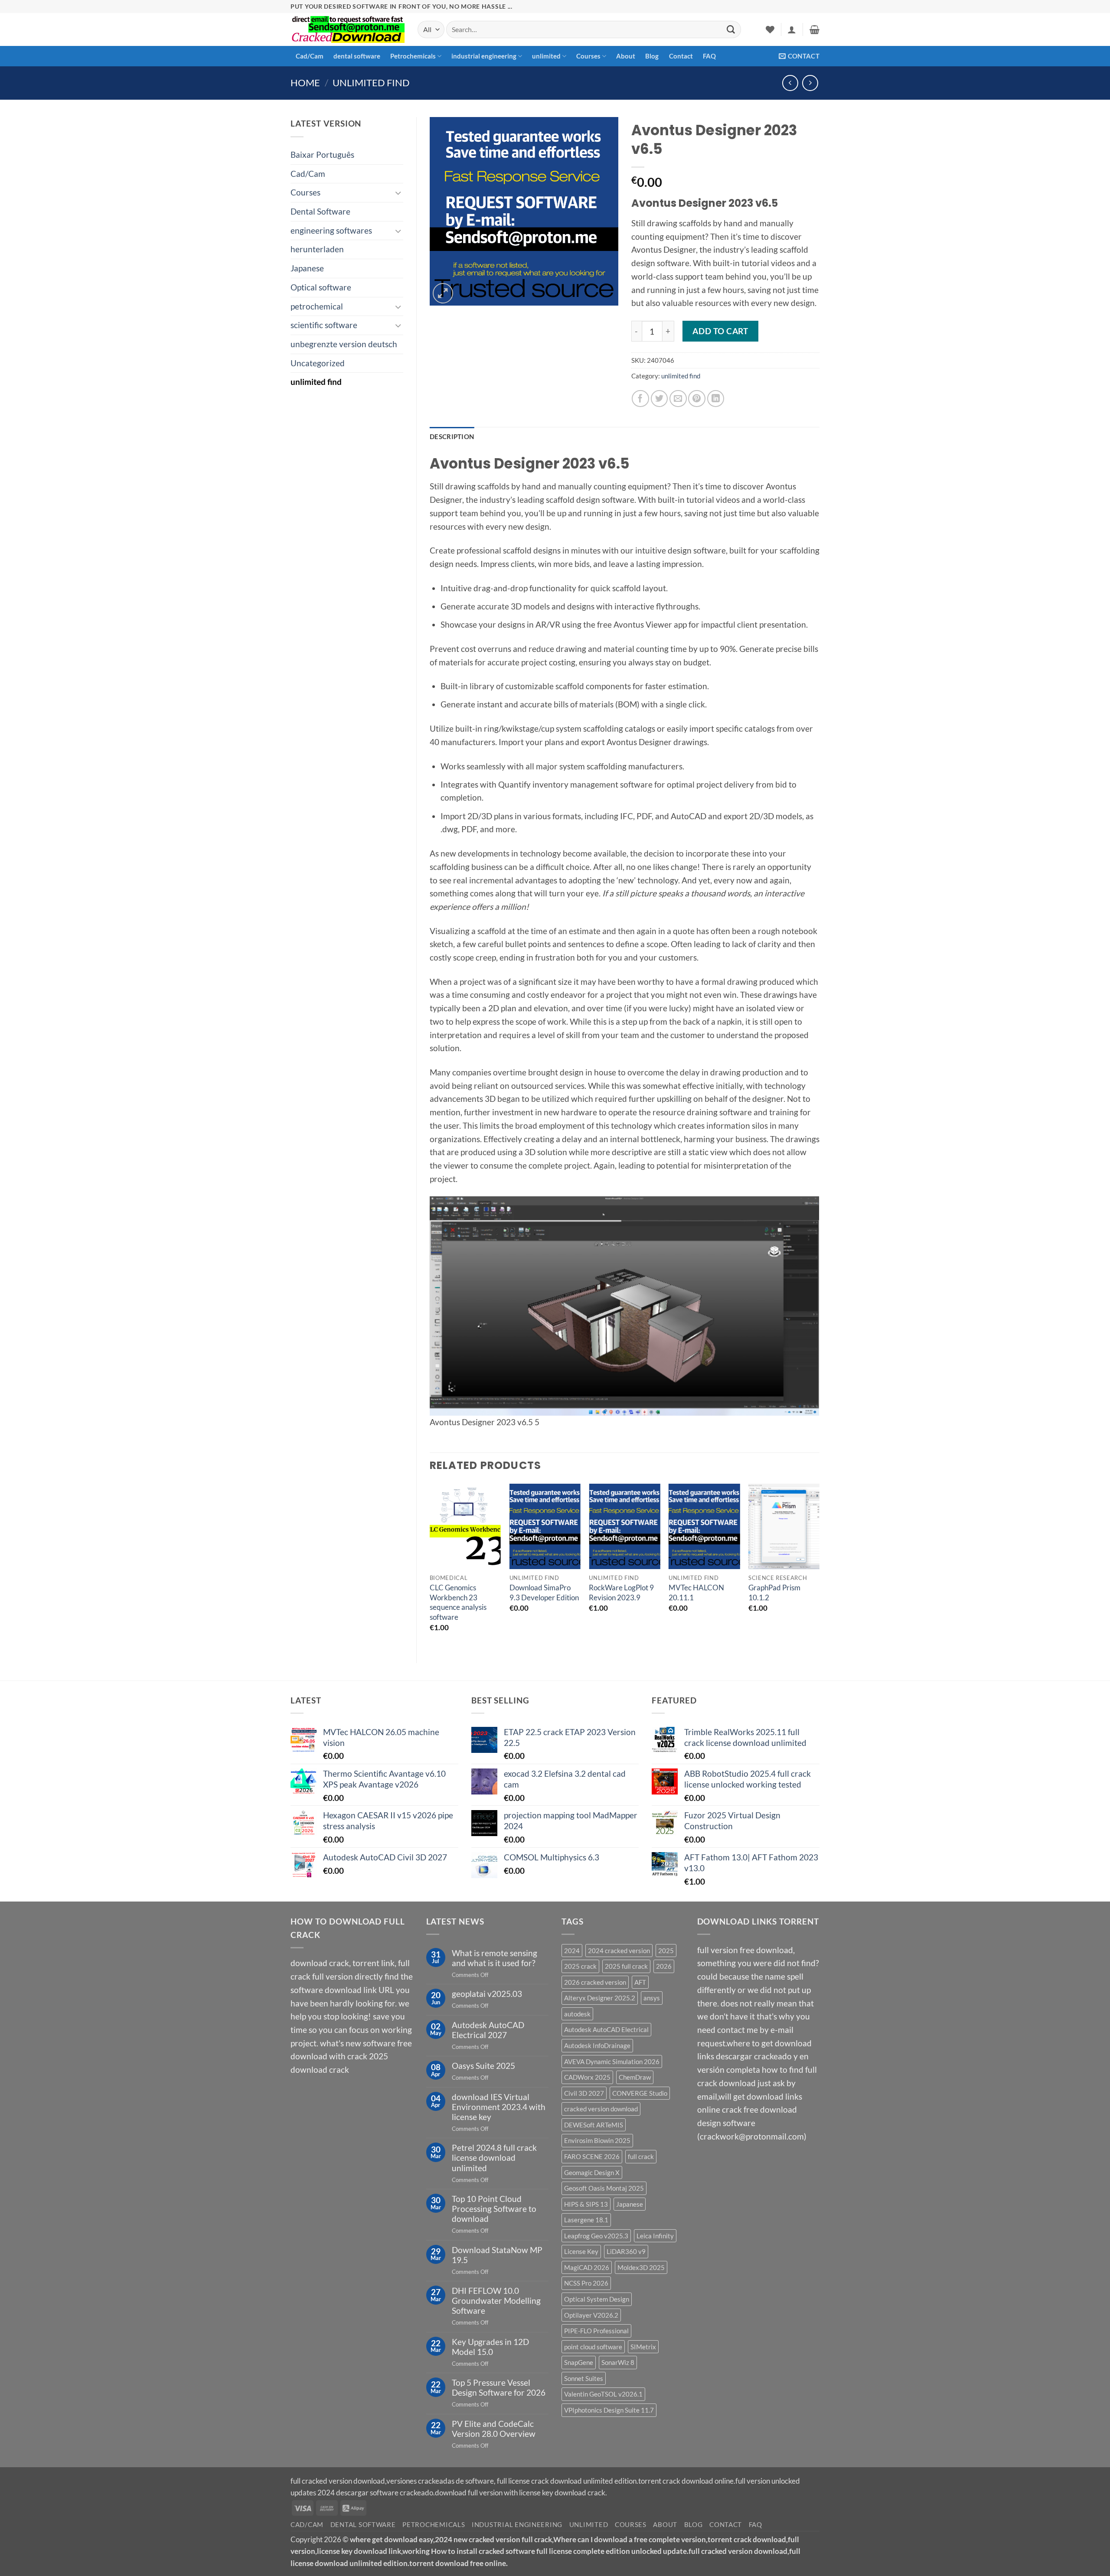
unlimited (546, 56)
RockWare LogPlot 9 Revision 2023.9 (621, 1592)
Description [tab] (452, 436)
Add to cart (720, 331)
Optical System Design (597, 2299)
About (626, 56)
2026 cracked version (595, 1982)
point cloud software (593, 2347)
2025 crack (580, 1966)
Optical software (321, 287)
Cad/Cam (310, 56)
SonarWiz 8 (618, 2362)
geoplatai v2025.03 (487, 1994)
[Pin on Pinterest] (697, 399)
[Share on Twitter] (659, 399)
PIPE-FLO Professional (596, 2331)
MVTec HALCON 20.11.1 (696, 1592)
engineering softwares (331, 230)
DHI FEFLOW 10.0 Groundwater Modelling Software (496, 2301)
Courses (588, 56)
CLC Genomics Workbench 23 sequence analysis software (458, 1602)
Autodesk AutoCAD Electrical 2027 (488, 2030)
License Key (581, 2251)
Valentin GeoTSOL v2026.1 (603, 2394)
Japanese (307, 268)
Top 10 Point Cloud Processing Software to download (494, 2209)
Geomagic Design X (592, 2172)
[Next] (819, 1566)
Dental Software (320, 211)
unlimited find (371, 83)
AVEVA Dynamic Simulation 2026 (612, 2061)
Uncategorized (318, 363)
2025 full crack (626, 1966)
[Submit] (731, 29)
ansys (652, 1998)
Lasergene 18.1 (586, 2220)
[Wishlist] (770, 29)
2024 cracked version (619, 1951)
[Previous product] (810, 83)
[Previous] (430, 1566)
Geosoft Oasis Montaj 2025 (604, 2188)
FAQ (709, 56)
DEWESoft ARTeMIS (594, 2125)
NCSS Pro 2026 (586, 2283)
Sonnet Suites (584, 2378)
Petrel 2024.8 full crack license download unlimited (494, 2158)
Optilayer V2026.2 (591, 2315)
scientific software (324, 325)
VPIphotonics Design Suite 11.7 (609, 2410)
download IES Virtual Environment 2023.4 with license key (499, 2107)
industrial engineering (484, 56)
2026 (664, 1966)
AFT (640, 1982)
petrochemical (317, 306)
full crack (641, 2156)
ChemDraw (635, 2077)
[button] (792, 29)
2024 (572, 1951)
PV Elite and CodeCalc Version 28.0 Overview (494, 2429)
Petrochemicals (413, 56)
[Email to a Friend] (678, 399)
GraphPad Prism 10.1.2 (774, 1592)
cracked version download (601, 2109)
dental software (357, 56)
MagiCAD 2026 (587, 2267)
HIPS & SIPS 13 (586, 2204)
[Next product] (790, 83)
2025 (666, 1951)
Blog (652, 56)
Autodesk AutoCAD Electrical (606, 2029)
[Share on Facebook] (640, 399)
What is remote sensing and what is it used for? (495, 1958)
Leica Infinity (655, 2236)
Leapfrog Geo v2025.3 (596, 2236)
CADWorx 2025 (587, 2077)
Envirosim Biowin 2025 (597, 2140)
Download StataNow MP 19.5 (497, 2255)
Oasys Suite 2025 (483, 2066)
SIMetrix (643, 2347)
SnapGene (579, 2362)
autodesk (577, 2014)
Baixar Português (322, 155)
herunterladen (317, 249)
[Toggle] (398, 193)
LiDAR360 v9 (626, 2251)
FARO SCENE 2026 (592, 2156)
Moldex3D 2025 (641, 2267)
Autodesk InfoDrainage (597, 2045)
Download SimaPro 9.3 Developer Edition (544, 1592)
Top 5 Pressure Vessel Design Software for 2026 (499, 2387)
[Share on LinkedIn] (716, 399)
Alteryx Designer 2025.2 (600, 1998)
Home (305, 83)
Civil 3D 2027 (584, 2093)
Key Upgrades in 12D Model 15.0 (490, 2347)
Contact (681, 56)
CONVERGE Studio (640, 2093)
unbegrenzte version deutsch (344, 344)
